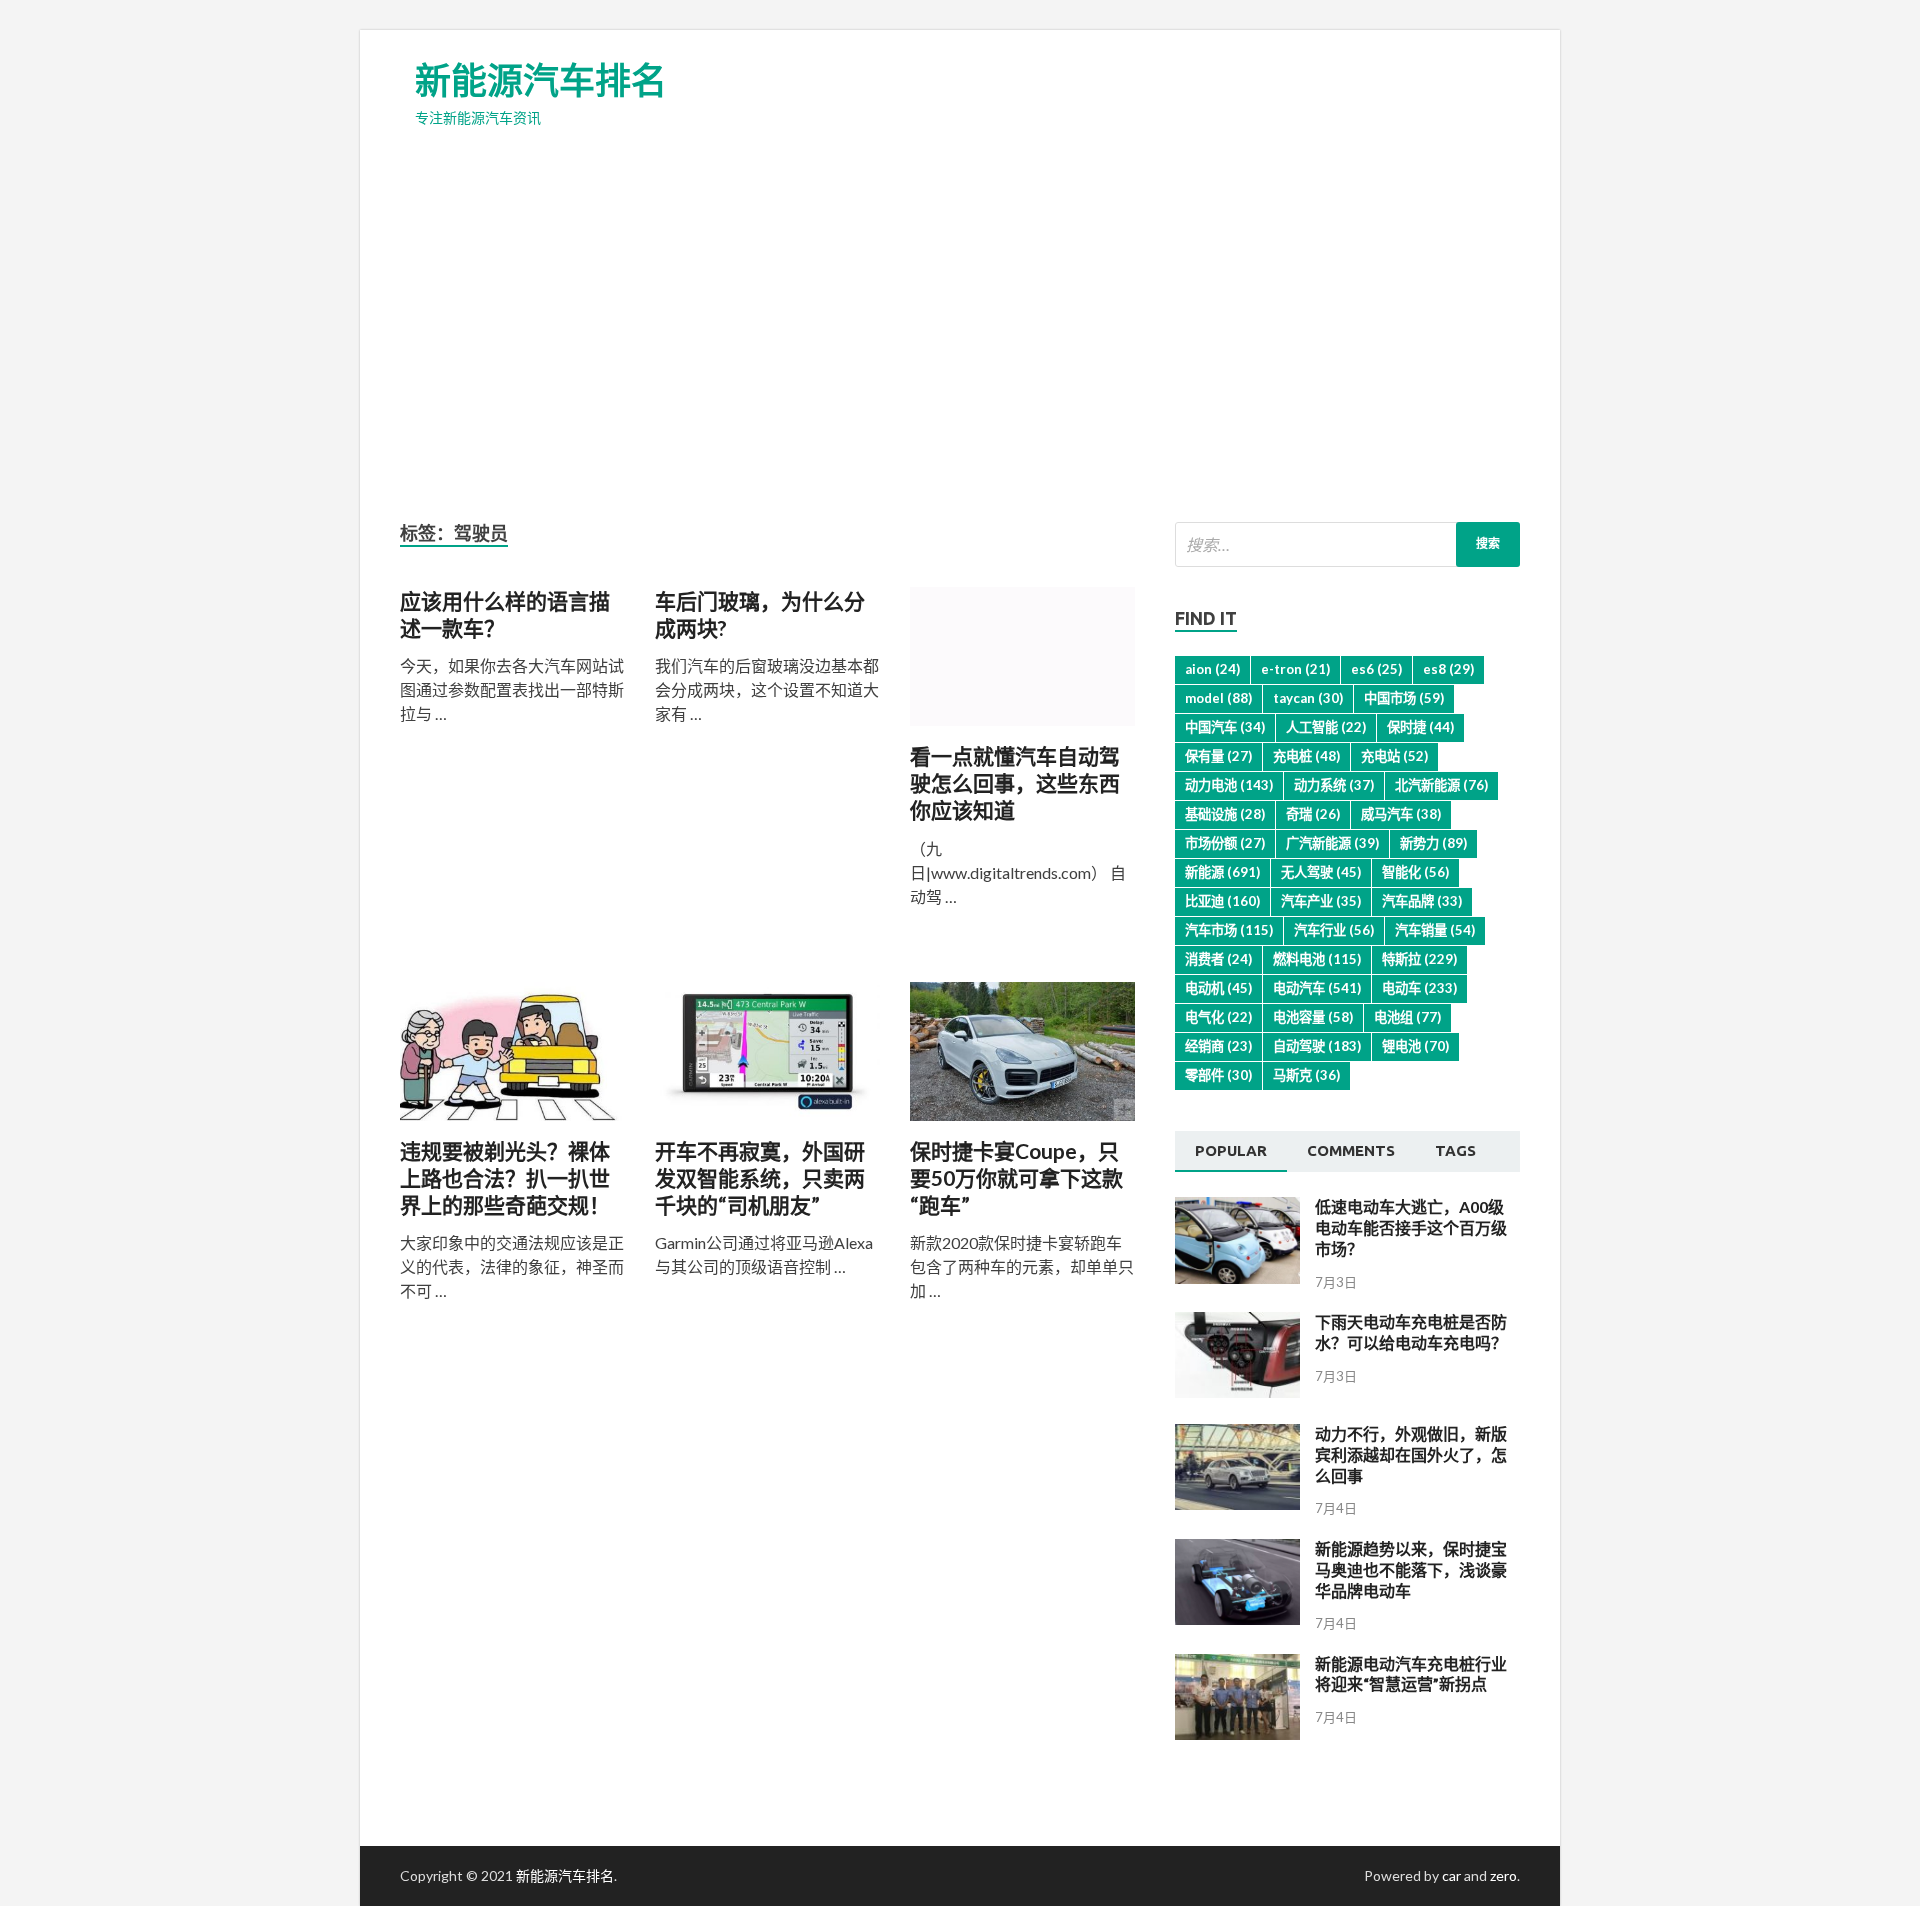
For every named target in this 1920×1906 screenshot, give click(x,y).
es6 (1376, 669)
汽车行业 (1334, 930)
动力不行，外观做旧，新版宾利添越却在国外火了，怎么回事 (1411, 1454)
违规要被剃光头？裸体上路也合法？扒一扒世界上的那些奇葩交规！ (505, 1178)
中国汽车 (1225, 727)
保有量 (1218, 756)
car (1451, 1875)
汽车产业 (1321, 901)
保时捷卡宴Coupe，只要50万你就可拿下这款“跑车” (1016, 1178)
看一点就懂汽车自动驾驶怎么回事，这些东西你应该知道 (1015, 783)
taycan (1308, 698)
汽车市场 (1229, 930)
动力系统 (1334, 785)
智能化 (1415, 872)
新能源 (1222, 872)
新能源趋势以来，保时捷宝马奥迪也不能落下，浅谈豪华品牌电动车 (1411, 1569)
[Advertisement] (960, 342)
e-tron (1295, 669)
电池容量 (1313, 1017)
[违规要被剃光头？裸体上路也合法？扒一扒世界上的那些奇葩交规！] (512, 1059)
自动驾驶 (1317, 1046)
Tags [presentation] (1455, 1150)
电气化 (1218, 1017)
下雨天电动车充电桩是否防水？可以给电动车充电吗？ (1411, 1332)
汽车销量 (1435, 930)
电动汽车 (1317, 988)
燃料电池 (1317, 959)
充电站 (1394, 756)
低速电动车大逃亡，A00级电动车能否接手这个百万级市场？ (1411, 1227)
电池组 (1407, 1017)
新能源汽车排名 (541, 80)
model (1218, 698)
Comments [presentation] (1351, 1150)
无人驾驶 (1321, 872)
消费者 (1218, 959)
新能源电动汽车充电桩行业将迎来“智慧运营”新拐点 (1411, 1674)
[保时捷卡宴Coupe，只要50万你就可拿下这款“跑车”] (1022, 1059)
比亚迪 (1222, 901)
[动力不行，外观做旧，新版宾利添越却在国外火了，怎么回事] (1237, 1503)
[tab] (1231, 1152)
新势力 (1433, 843)
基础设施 (1225, 814)
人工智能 (1326, 727)
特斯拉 (1419, 959)
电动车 (1419, 988)
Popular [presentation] (1231, 1150)
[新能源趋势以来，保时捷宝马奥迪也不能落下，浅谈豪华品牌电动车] (1237, 1618)
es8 (1448, 669)
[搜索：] (1347, 544)
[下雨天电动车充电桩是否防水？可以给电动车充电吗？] (1237, 1391)
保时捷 (1420, 727)
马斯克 (1306, 1075)
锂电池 (1415, 1046)
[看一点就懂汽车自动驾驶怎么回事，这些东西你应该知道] (1022, 664)
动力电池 (1229, 785)
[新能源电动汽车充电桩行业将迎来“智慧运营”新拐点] (1237, 1733)
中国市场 (1404, 698)
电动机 (1218, 988)
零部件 (1218, 1075)
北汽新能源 (1441, 785)
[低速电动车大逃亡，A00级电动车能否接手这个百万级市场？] (1237, 1277)
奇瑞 (1313, 814)
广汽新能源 (1332, 843)
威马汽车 (1401, 814)
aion (1212, 669)
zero (1503, 1875)
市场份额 (1225, 843)
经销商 (1218, 1046)
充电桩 (1306, 756)
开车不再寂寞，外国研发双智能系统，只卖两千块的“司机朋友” (760, 1178)
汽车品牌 (1422, 901)
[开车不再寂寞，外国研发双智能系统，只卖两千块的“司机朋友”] (767, 1059)
